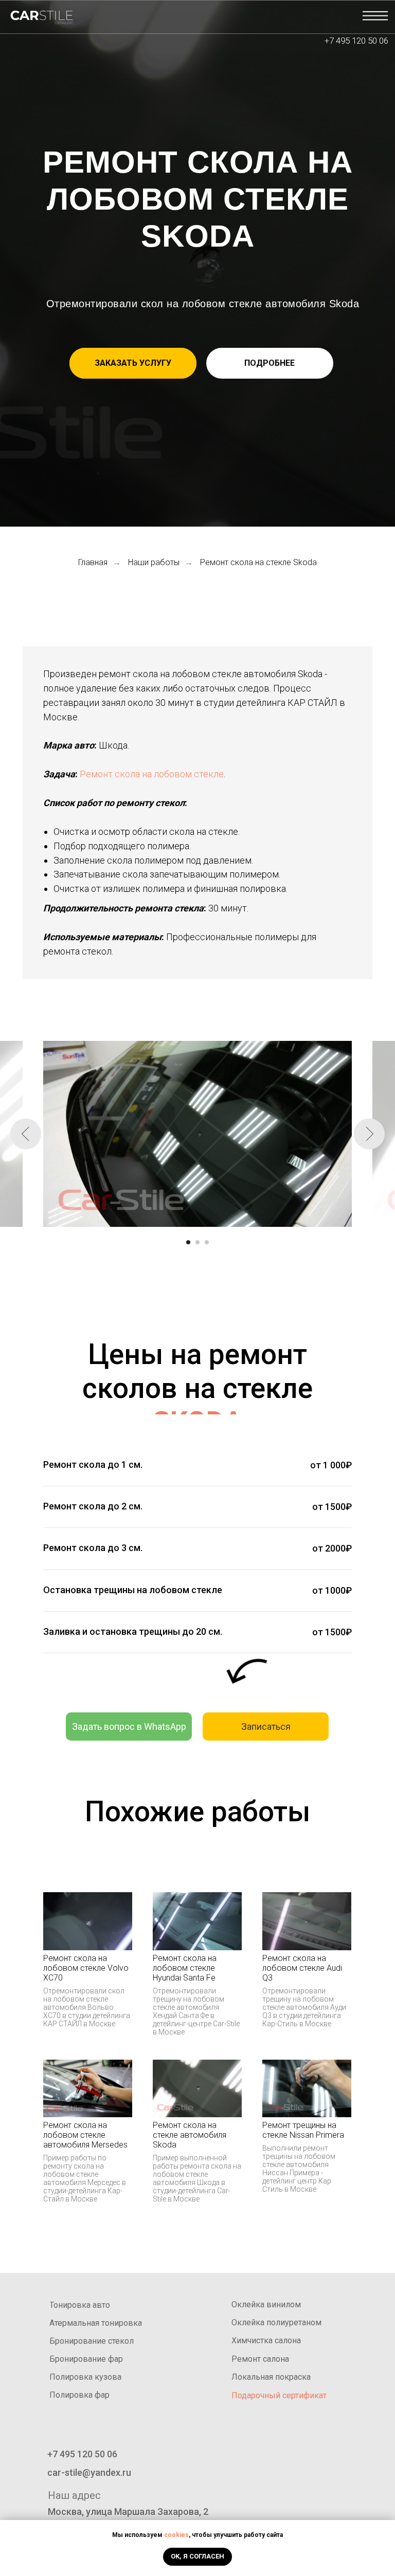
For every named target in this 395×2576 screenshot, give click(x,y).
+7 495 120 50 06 (356, 41)
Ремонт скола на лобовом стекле (152, 774)
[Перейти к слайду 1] (188, 1242)
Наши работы (154, 562)
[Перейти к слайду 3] (207, 1242)
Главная (93, 562)
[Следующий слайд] (369, 1134)
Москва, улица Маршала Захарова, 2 (128, 2512)
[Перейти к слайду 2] (197, 1242)
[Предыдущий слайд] (26, 1134)
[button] (133, 363)
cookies (176, 2535)
